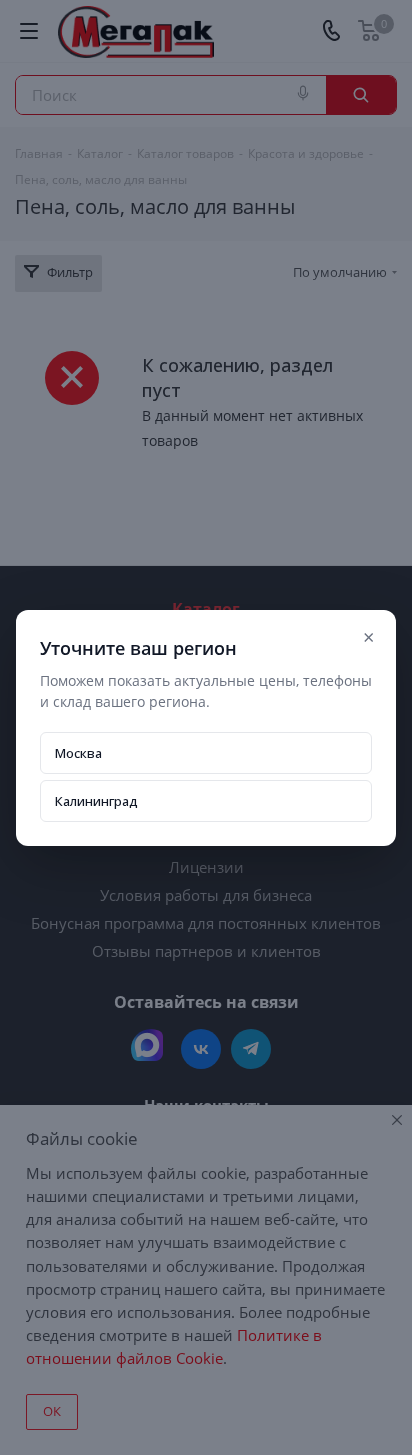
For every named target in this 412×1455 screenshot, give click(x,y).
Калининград (96, 801)
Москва (78, 753)
